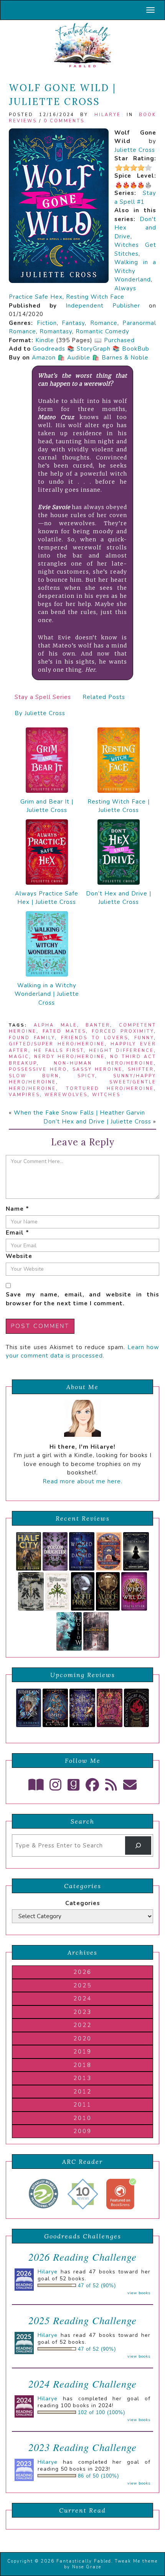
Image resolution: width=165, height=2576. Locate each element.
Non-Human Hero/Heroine (104, 1063)
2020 (82, 2039)
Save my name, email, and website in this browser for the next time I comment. (82, 1299)
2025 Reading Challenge (82, 2320)
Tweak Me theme (136, 2561)
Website (19, 1256)
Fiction (47, 323)
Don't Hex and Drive (135, 228)
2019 (82, 2052)
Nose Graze (87, 2567)
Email (17, 1233)
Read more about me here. (82, 1481)
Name (17, 1209)
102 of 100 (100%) (101, 2413)
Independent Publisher (103, 306)
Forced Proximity (123, 1031)
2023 (82, 2012)
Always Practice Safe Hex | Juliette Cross (47, 898)
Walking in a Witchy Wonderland (135, 271)
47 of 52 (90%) (97, 2286)
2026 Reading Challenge (82, 2257)
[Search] (138, 1845)
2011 (82, 2105)
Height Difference (121, 1051)
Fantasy (73, 323)
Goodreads (49, 349)
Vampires (24, 1095)
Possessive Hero (38, 1069)
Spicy (86, 1076)
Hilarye (108, 115)
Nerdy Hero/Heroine (69, 1057)
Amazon (44, 358)
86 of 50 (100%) (98, 2476)
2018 (82, 2065)
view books (139, 2293)
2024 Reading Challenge (82, 2384)
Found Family (32, 1038)
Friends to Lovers (94, 1038)
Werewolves (66, 1095)
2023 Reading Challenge (82, 2447)
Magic (19, 1057)
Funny (144, 1038)
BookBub (136, 349)
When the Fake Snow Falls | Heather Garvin (79, 1113)
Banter (98, 1025)
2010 (82, 2118)
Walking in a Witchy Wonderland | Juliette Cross (47, 994)
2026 (82, 1972)
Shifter (141, 1069)
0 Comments (64, 121)
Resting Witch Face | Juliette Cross (119, 806)
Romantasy (56, 331)
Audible (79, 358)
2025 (82, 1985)
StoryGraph (94, 349)
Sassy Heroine (98, 1069)
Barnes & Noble (125, 358)
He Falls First (59, 1051)
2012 (82, 2092)
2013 (82, 2078)
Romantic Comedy (102, 331)
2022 (82, 2025)
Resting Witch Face (95, 297)
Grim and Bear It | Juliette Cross (47, 806)
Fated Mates (64, 1031)
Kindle (45, 340)
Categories (83, 1903)
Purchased (119, 340)
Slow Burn (34, 1076)
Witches (106, 1095)
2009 (82, 2131)
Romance (104, 323)
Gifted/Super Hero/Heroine (57, 1044)
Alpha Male (55, 1025)
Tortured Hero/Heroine (110, 1089)
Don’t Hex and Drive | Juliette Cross (119, 898)
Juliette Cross (135, 150)
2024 (82, 1999)
